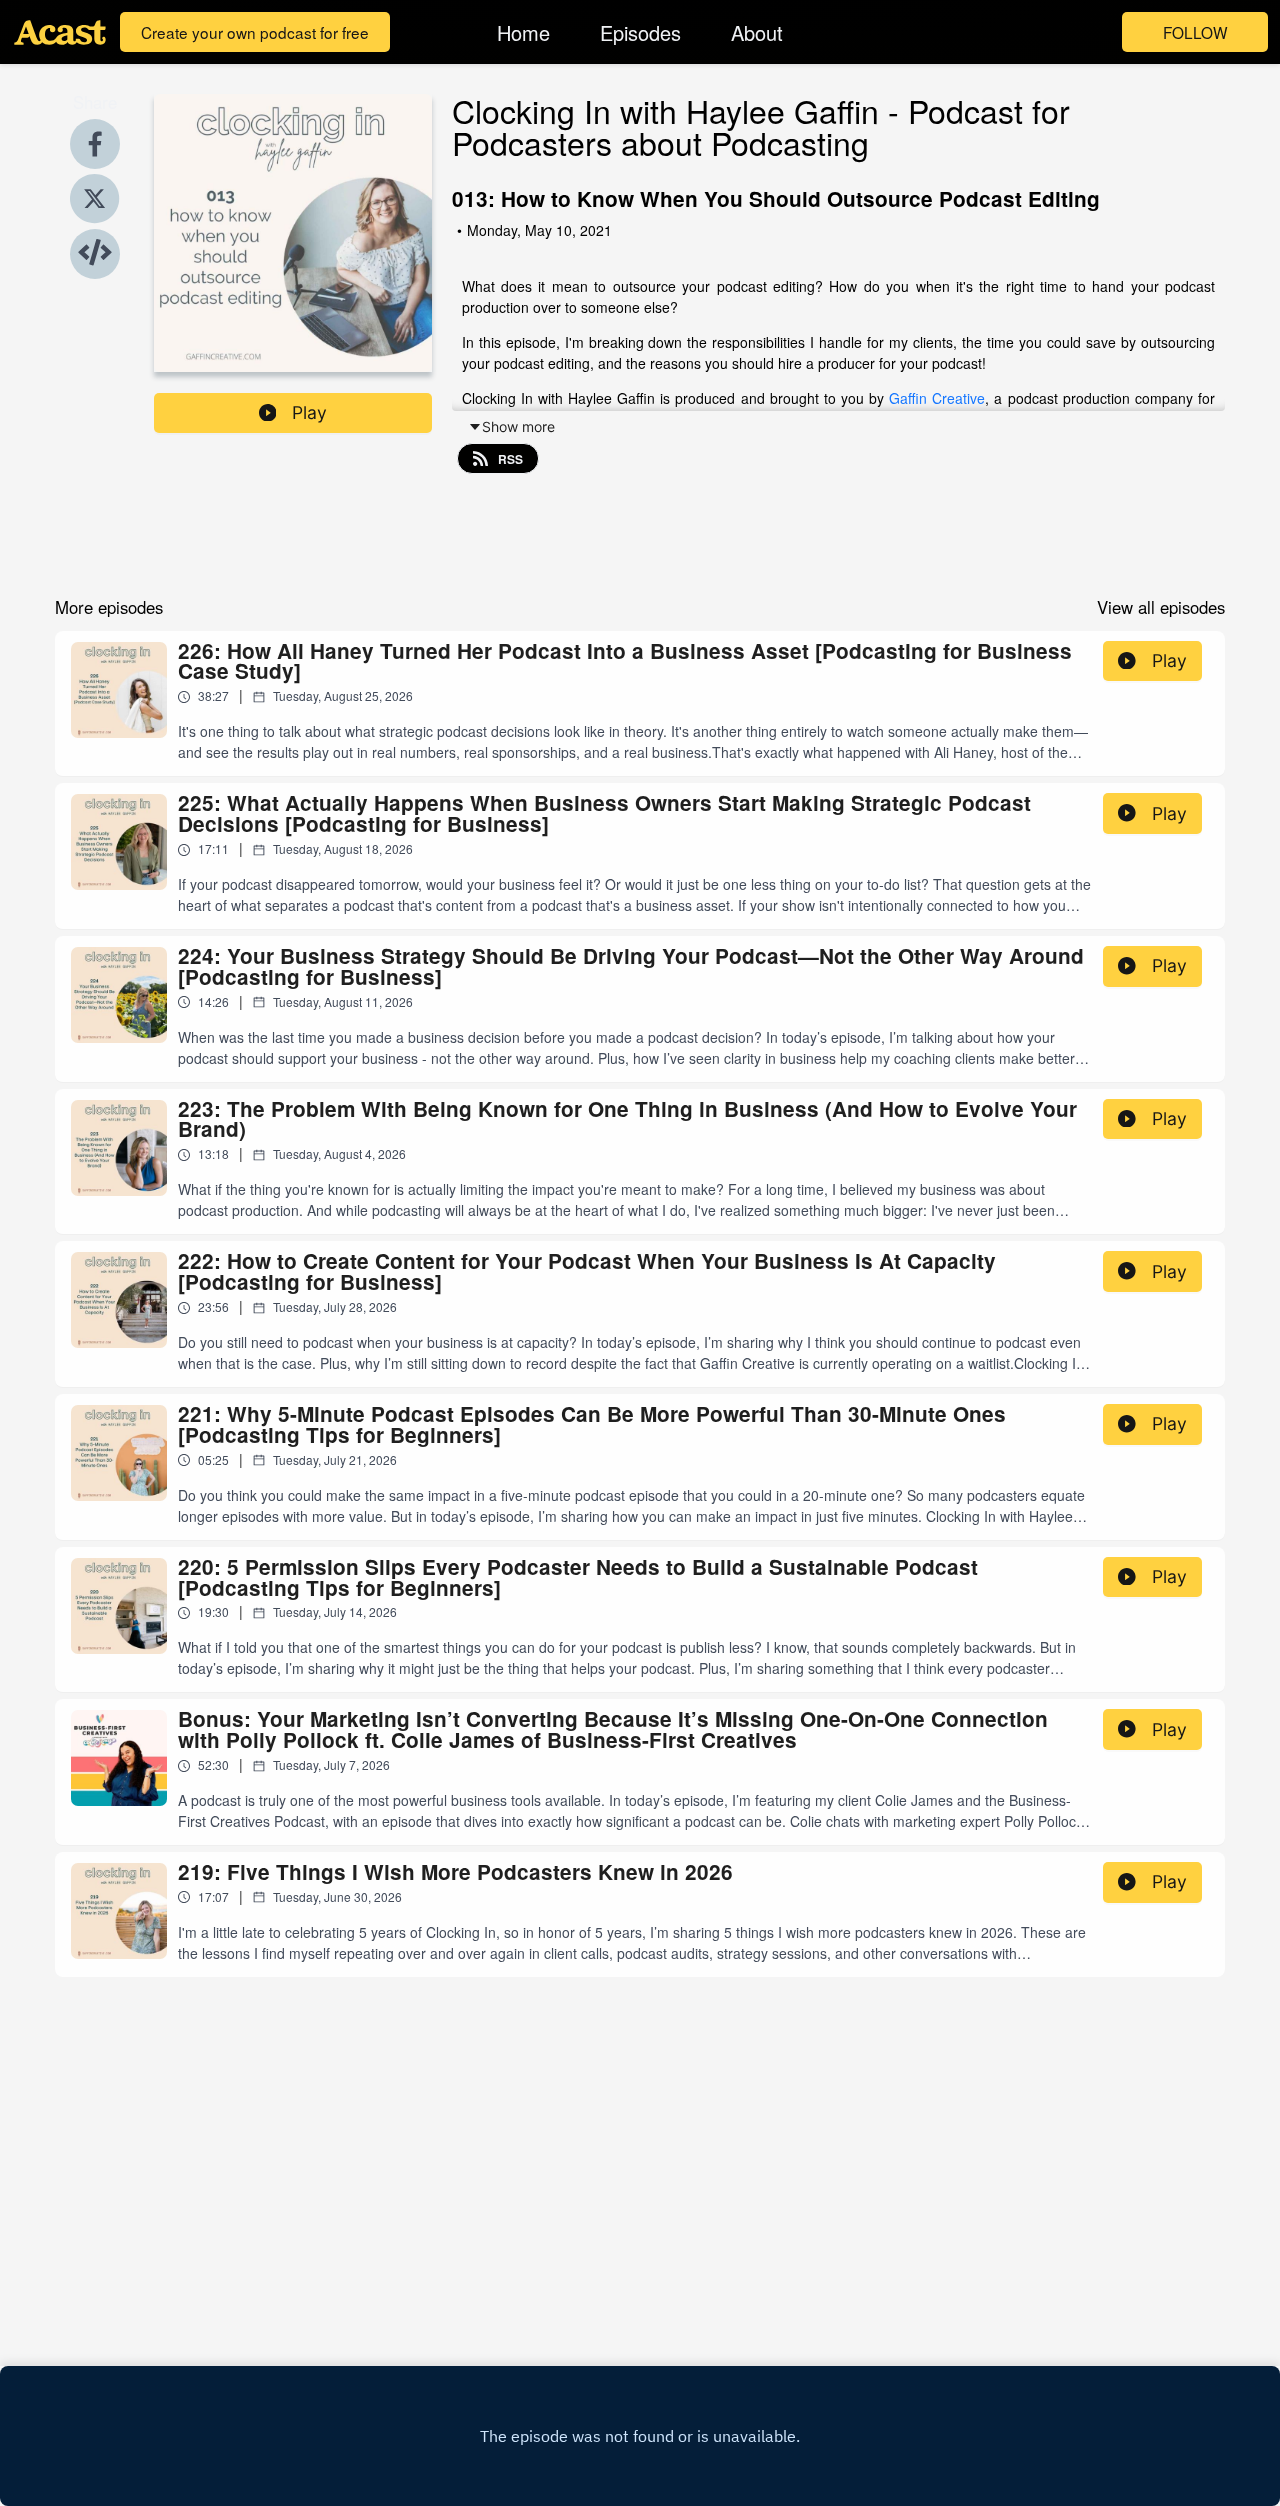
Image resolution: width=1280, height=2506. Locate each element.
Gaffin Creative (937, 398)
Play (309, 412)
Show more (518, 426)
